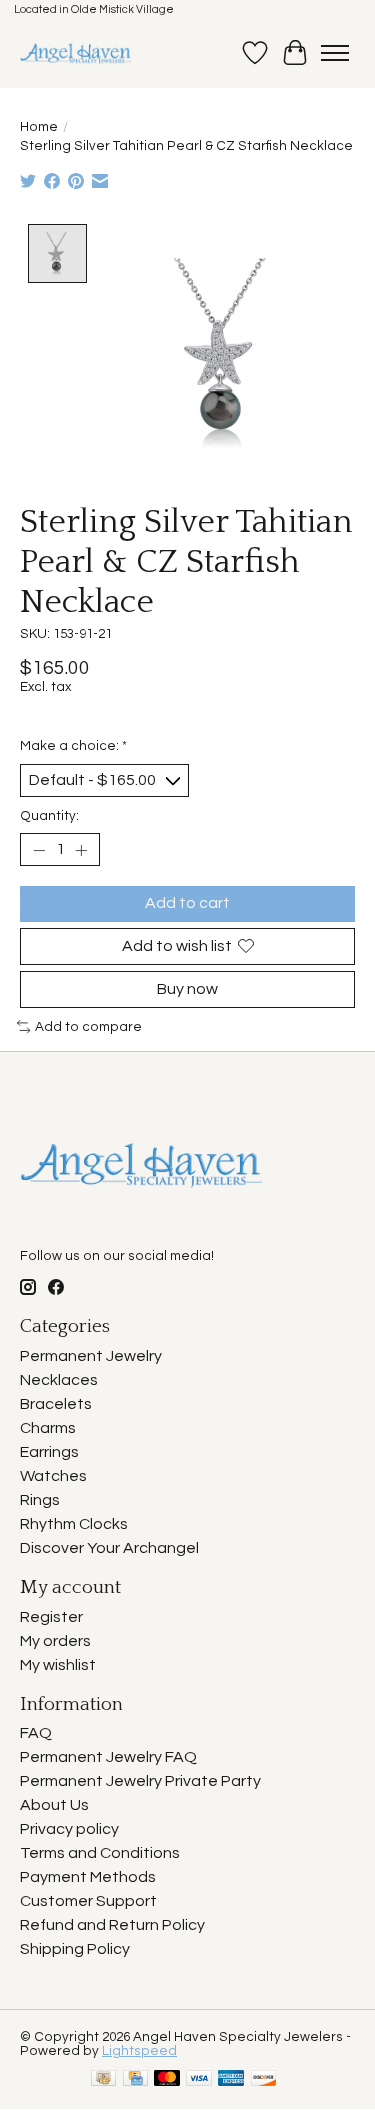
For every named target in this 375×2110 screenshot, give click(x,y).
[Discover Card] (264, 2079)
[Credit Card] (135, 2079)
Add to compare (88, 1027)
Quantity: (49, 816)
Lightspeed (139, 2051)
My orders (55, 1641)
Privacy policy (69, 1829)
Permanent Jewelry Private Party (140, 1781)
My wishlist (58, 1665)
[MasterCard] (167, 2079)
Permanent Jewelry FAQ (108, 1757)
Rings (40, 1500)
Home (39, 127)
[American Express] (231, 2079)
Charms (48, 1428)
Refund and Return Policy (112, 1925)
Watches (53, 1476)
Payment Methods (88, 1877)
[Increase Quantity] (81, 850)
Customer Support (88, 1901)
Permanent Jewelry (91, 1356)
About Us (54, 1805)
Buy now (187, 989)
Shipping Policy (75, 1949)
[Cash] (103, 2079)
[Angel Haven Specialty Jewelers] (76, 53)
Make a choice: (73, 746)
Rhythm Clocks (74, 1524)
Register (51, 1617)
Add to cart (187, 903)
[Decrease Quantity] (39, 850)
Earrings (49, 1452)
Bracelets (56, 1404)
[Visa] (199, 2079)
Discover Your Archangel (109, 1548)
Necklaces (59, 1380)
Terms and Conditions (100, 1853)
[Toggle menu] (335, 53)
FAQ (36, 1733)
